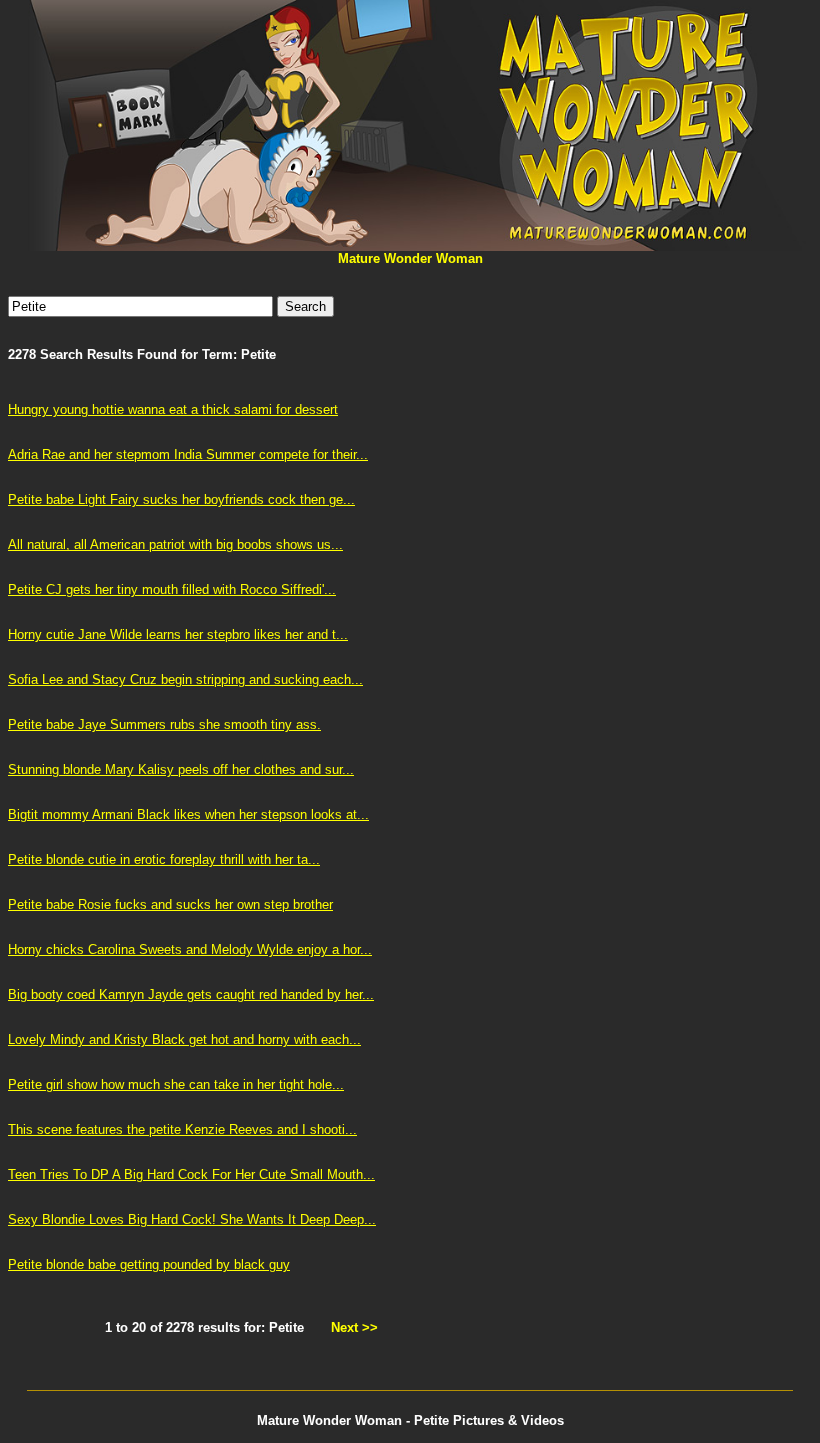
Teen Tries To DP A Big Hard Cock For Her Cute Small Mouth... (191, 1174)
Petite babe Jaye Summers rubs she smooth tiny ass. (164, 724)
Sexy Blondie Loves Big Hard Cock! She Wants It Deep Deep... (192, 1219)
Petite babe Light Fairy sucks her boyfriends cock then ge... (181, 499)
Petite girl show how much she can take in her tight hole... (176, 1084)
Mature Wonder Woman (410, 258)
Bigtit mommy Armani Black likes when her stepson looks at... (188, 814)
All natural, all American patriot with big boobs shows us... (175, 544)
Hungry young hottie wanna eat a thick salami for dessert (173, 409)
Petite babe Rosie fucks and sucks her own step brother (170, 904)
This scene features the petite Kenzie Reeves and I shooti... (182, 1129)
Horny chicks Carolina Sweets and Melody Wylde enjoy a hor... (190, 949)
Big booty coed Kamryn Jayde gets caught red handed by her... (191, 994)
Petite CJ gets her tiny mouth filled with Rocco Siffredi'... (172, 589)
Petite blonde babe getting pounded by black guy (149, 1264)
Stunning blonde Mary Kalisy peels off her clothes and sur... (181, 769)
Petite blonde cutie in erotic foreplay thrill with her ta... (164, 859)
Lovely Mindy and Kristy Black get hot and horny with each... (184, 1039)
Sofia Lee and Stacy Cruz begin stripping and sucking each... (185, 679)
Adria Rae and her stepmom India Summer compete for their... (188, 454)
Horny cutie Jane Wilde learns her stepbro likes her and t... (178, 634)
